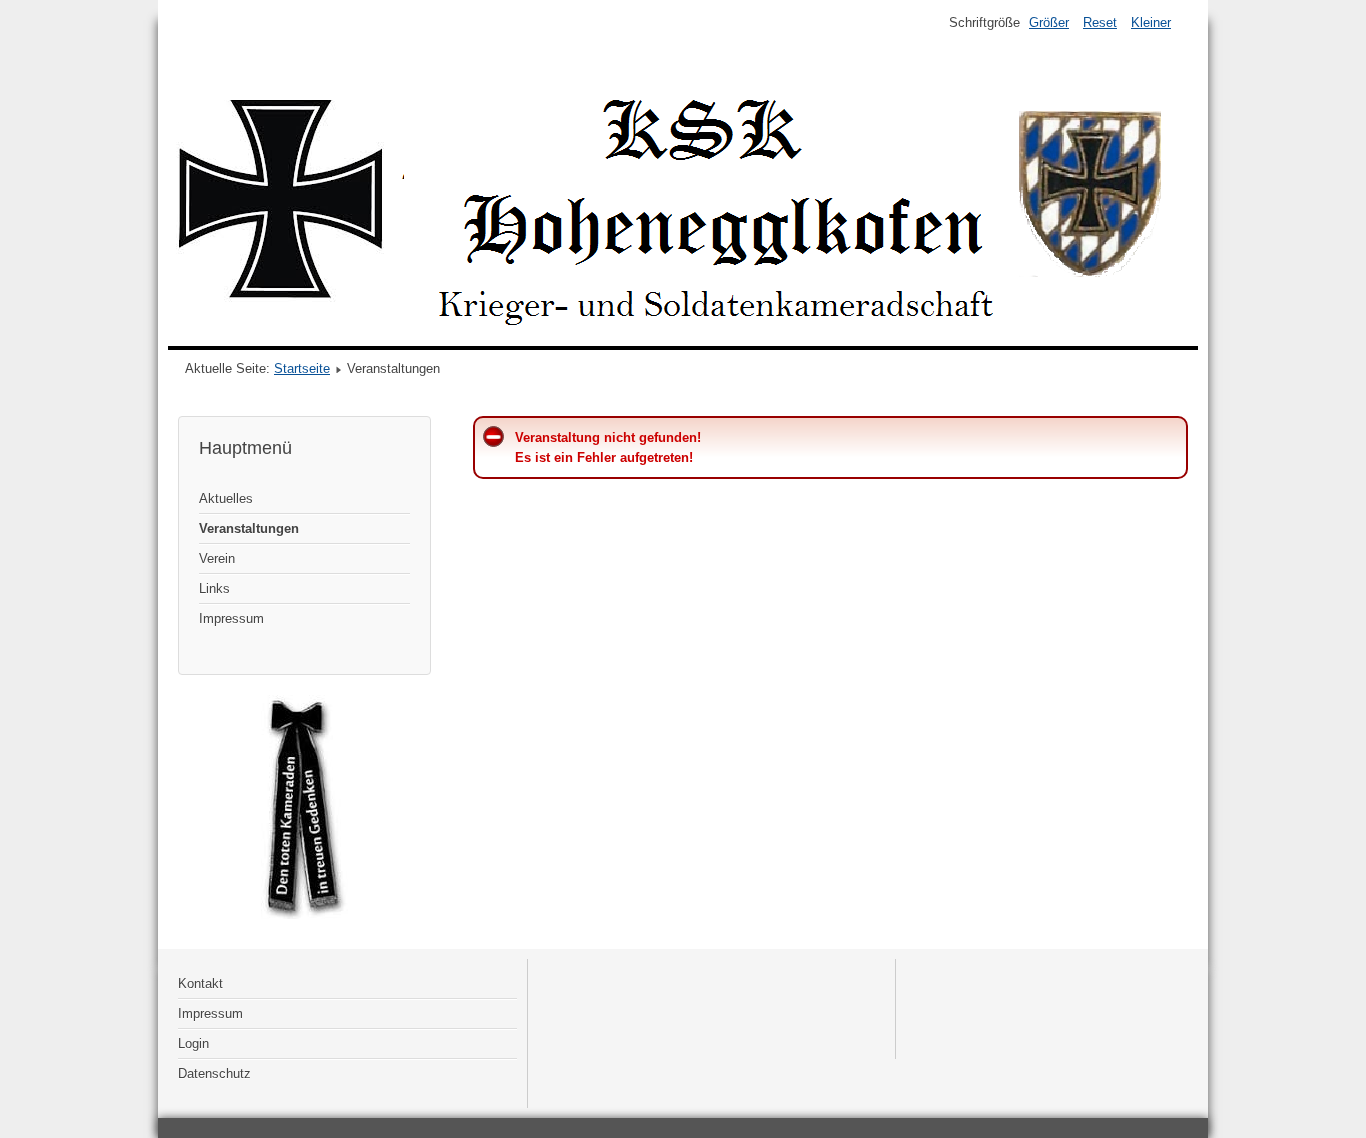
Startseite (302, 368)
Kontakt (200, 983)
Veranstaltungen (249, 528)
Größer (1049, 22)
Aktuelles (226, 498)
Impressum (231, 618)
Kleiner (1151, 22)
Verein (217, 558)
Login (193, 1043)
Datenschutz (214, 1073)
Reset (1100, 22)
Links (214, 588)
